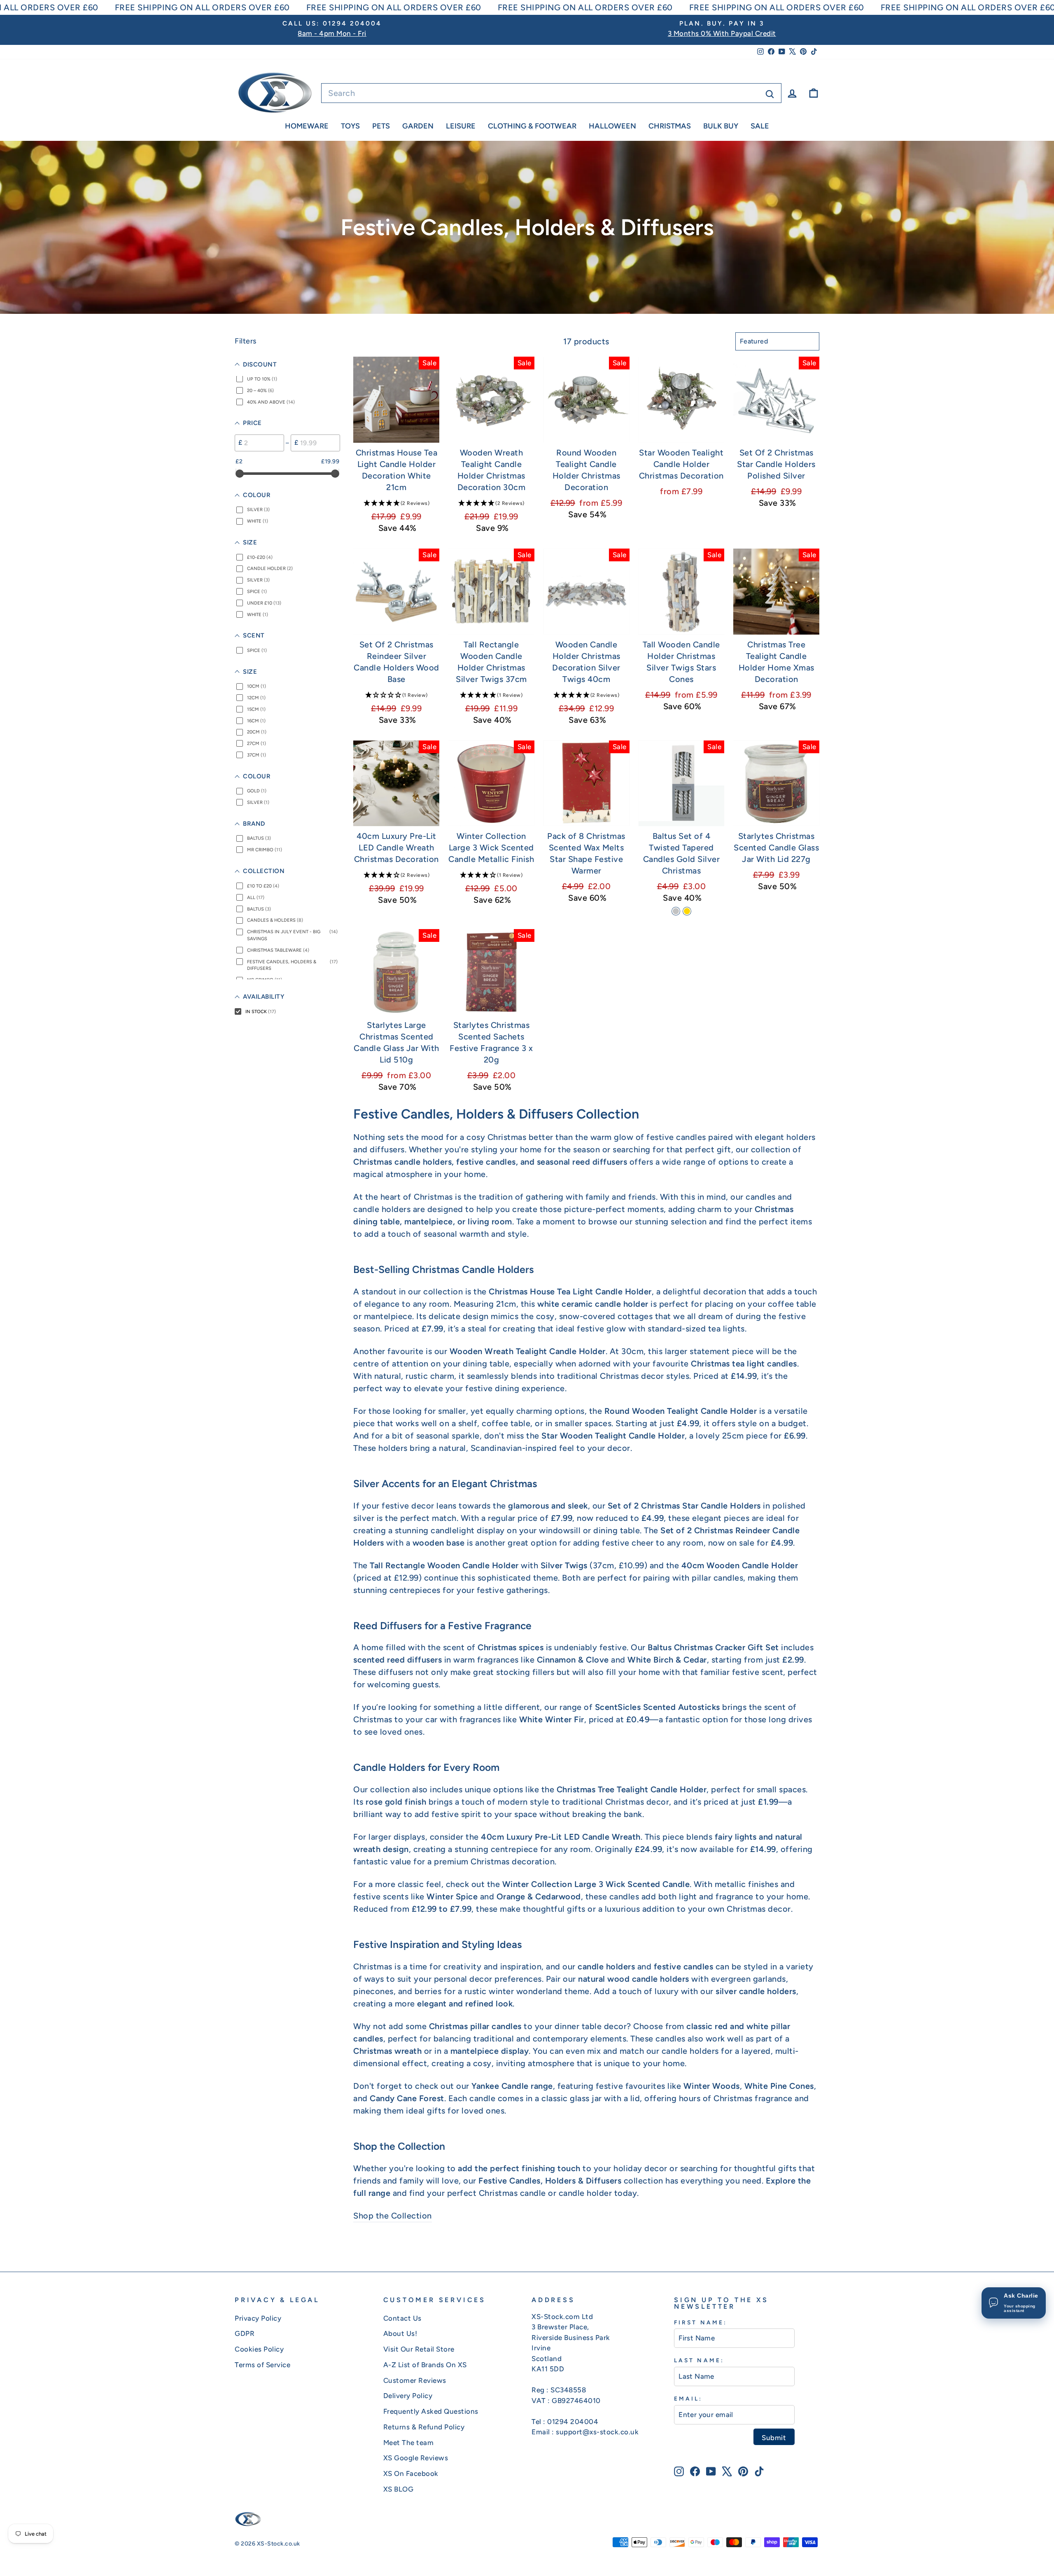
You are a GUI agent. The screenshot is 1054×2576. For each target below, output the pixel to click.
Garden (418, 126)
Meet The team (409, 2443)
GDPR (245, 2333)
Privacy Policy (258, 2318)
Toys (350, 126)
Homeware (307, 126)
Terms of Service (262, 2365)
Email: (688, 2399)
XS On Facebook (411, 2473)
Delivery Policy (408, 2396)
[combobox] (551, 93)
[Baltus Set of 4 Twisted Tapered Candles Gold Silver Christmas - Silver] (676, 911)
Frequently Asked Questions (431, 2411)
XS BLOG (399, 2489)
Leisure (461, 126)
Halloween (612, 126)
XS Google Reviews (416, 2458)
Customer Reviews (415, 2380)
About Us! (400, 2333)
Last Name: (699, 2360)
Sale (760, 126)
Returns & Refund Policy (424, 2427)
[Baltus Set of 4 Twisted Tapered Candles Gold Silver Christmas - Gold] (687, 911)
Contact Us (402, 2318)
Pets (381, 126)
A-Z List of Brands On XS (425, 2365)
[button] (396, 503)
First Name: (701, 2322)
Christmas (670, 126)
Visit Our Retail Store (419, 2349)
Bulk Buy (721, 126)
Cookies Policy (259, 2349)
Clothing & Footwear (532, 126)
